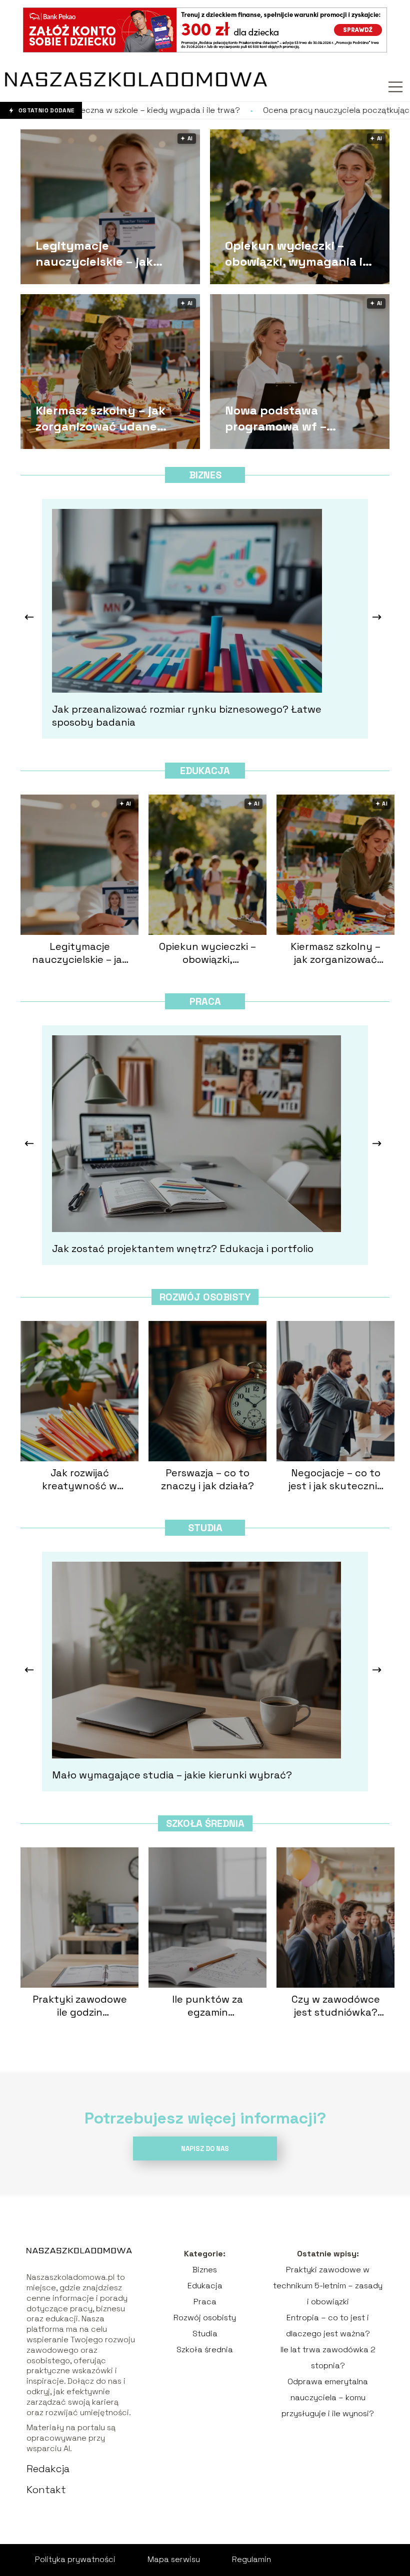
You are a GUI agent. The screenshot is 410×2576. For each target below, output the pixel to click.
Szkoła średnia (205, 1823)
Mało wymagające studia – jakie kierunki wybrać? (172, 1775)
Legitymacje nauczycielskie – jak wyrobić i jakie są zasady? (111, 253)
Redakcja (48, 2469)
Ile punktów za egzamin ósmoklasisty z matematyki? (207, 2006)
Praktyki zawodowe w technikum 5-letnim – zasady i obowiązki (328, 2286)
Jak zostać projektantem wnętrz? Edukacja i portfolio (183, 1249)
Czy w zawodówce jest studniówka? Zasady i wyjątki (336, 2006)
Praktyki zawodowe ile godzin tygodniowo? (80, 2006)
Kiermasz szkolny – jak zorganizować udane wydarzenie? (100, 418)
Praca (205, 1001)
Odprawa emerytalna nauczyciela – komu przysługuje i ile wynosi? (328, 2397)
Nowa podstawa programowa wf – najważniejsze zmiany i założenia (291, 418)
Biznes (205, 475)
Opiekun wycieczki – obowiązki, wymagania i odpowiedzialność (294, 253)
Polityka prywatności (75, 2559)
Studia (205, 1528)
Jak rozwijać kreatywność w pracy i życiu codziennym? (79, 1479)
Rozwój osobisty (205, 1297)
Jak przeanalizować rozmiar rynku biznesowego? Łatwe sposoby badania (187, 716)
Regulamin (251, 2559)
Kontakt (46, 2490)
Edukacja (205, 771)
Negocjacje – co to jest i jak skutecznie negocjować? (336, 1479)
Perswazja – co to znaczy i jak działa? (207, 1479)
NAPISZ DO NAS (205, 2149)
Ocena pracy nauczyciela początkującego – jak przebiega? (252, 110)
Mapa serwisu (174, 2559)
